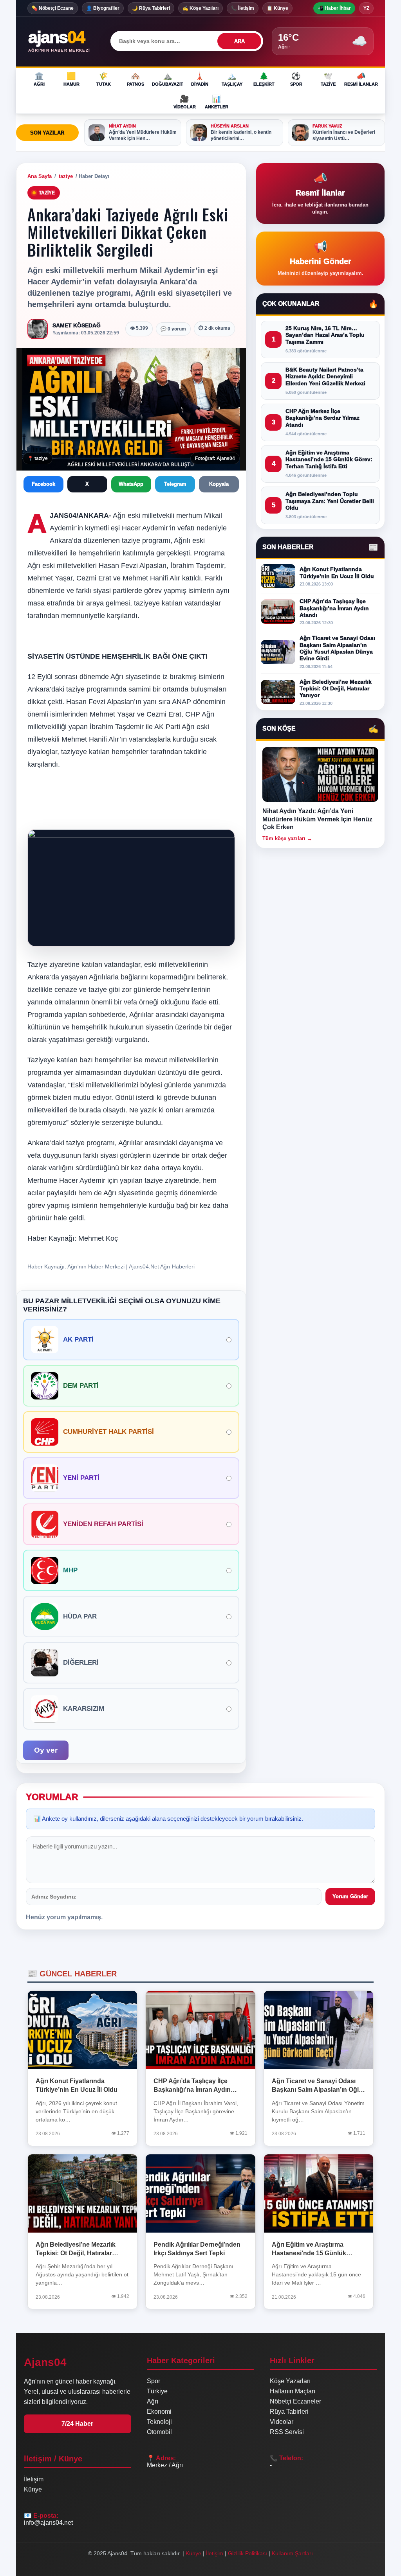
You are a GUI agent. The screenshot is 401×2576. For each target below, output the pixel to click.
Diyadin (200, 79)
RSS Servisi (287, 2432)
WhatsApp (131, 484)
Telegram (175, 484)
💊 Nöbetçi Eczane (53, 8)
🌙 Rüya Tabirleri (151, 8)
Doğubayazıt (168, 79)
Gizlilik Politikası (247, 2553)
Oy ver (46, 1750)
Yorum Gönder (350, 1896)
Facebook (43, 484)
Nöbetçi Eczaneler (295, 2401)
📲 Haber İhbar (334, 8)
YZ (366, 8)
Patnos (135, 79)
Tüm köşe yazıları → (287, 838)
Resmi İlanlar (361, 79)
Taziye (328, 79)
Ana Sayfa (40, 176)
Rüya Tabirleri (289, 2412)
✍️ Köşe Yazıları (200, 8)
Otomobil (159, 2432)
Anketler (217, 102)
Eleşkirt (264, 79)
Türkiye (157, 2391)
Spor (296, 79)
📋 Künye (277, 8)
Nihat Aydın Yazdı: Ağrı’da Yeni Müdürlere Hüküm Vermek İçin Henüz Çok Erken (317, 819)
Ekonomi (159, 2412)
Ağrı (39, 79)
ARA (239, 41)
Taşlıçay (232, 79)
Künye (33, 2489)
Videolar (185, 102)
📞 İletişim (243, 8)
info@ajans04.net (48, 2523)
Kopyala (219, 484)
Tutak (104, 79)
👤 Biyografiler (103, 8)
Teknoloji (159, 2422)
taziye (66, 176)
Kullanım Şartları (292, 2553)
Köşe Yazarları (290, 2381)
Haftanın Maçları (293, 2391)
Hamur (71, 79)
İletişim (34, 2479)
